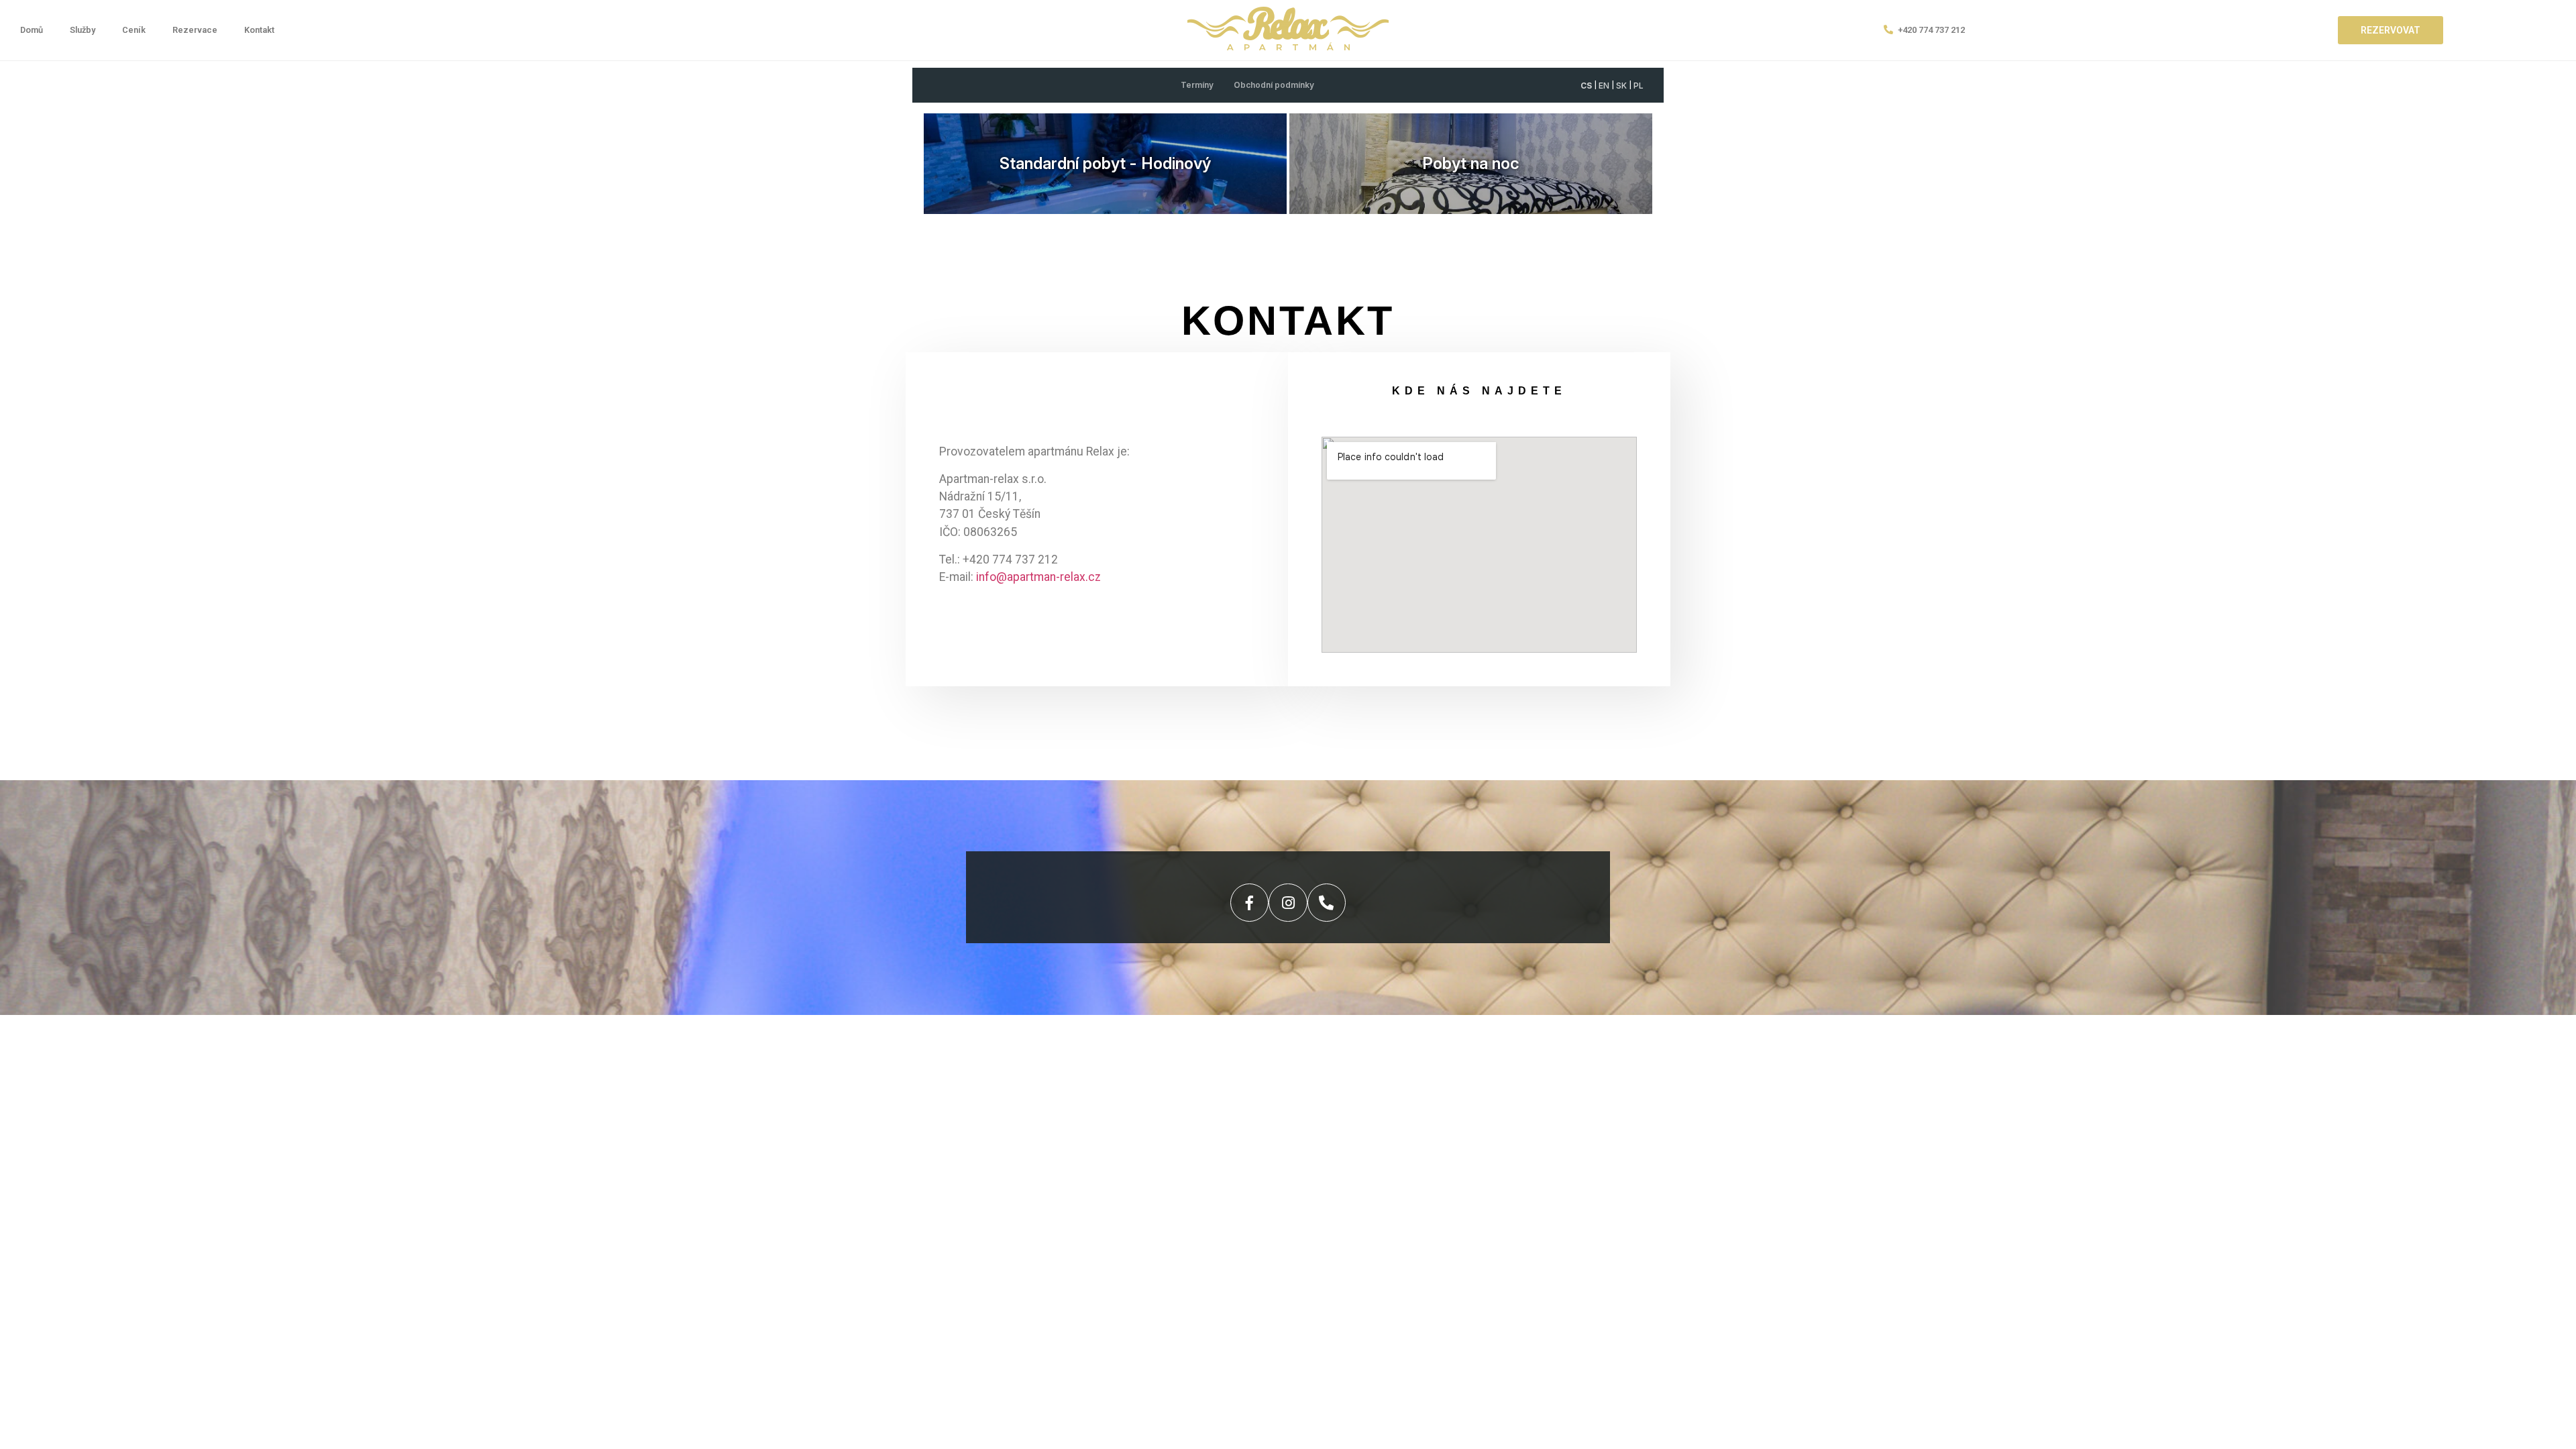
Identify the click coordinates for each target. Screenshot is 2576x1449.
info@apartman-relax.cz (1038, 577)
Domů (32, 30)
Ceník (134, 30)
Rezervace (195, 30)
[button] (2391, 30)
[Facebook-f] (1249, 903)
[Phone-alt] (1327, 903)
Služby (83, 30)
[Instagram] (1288, 903)
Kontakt (259, 30)
